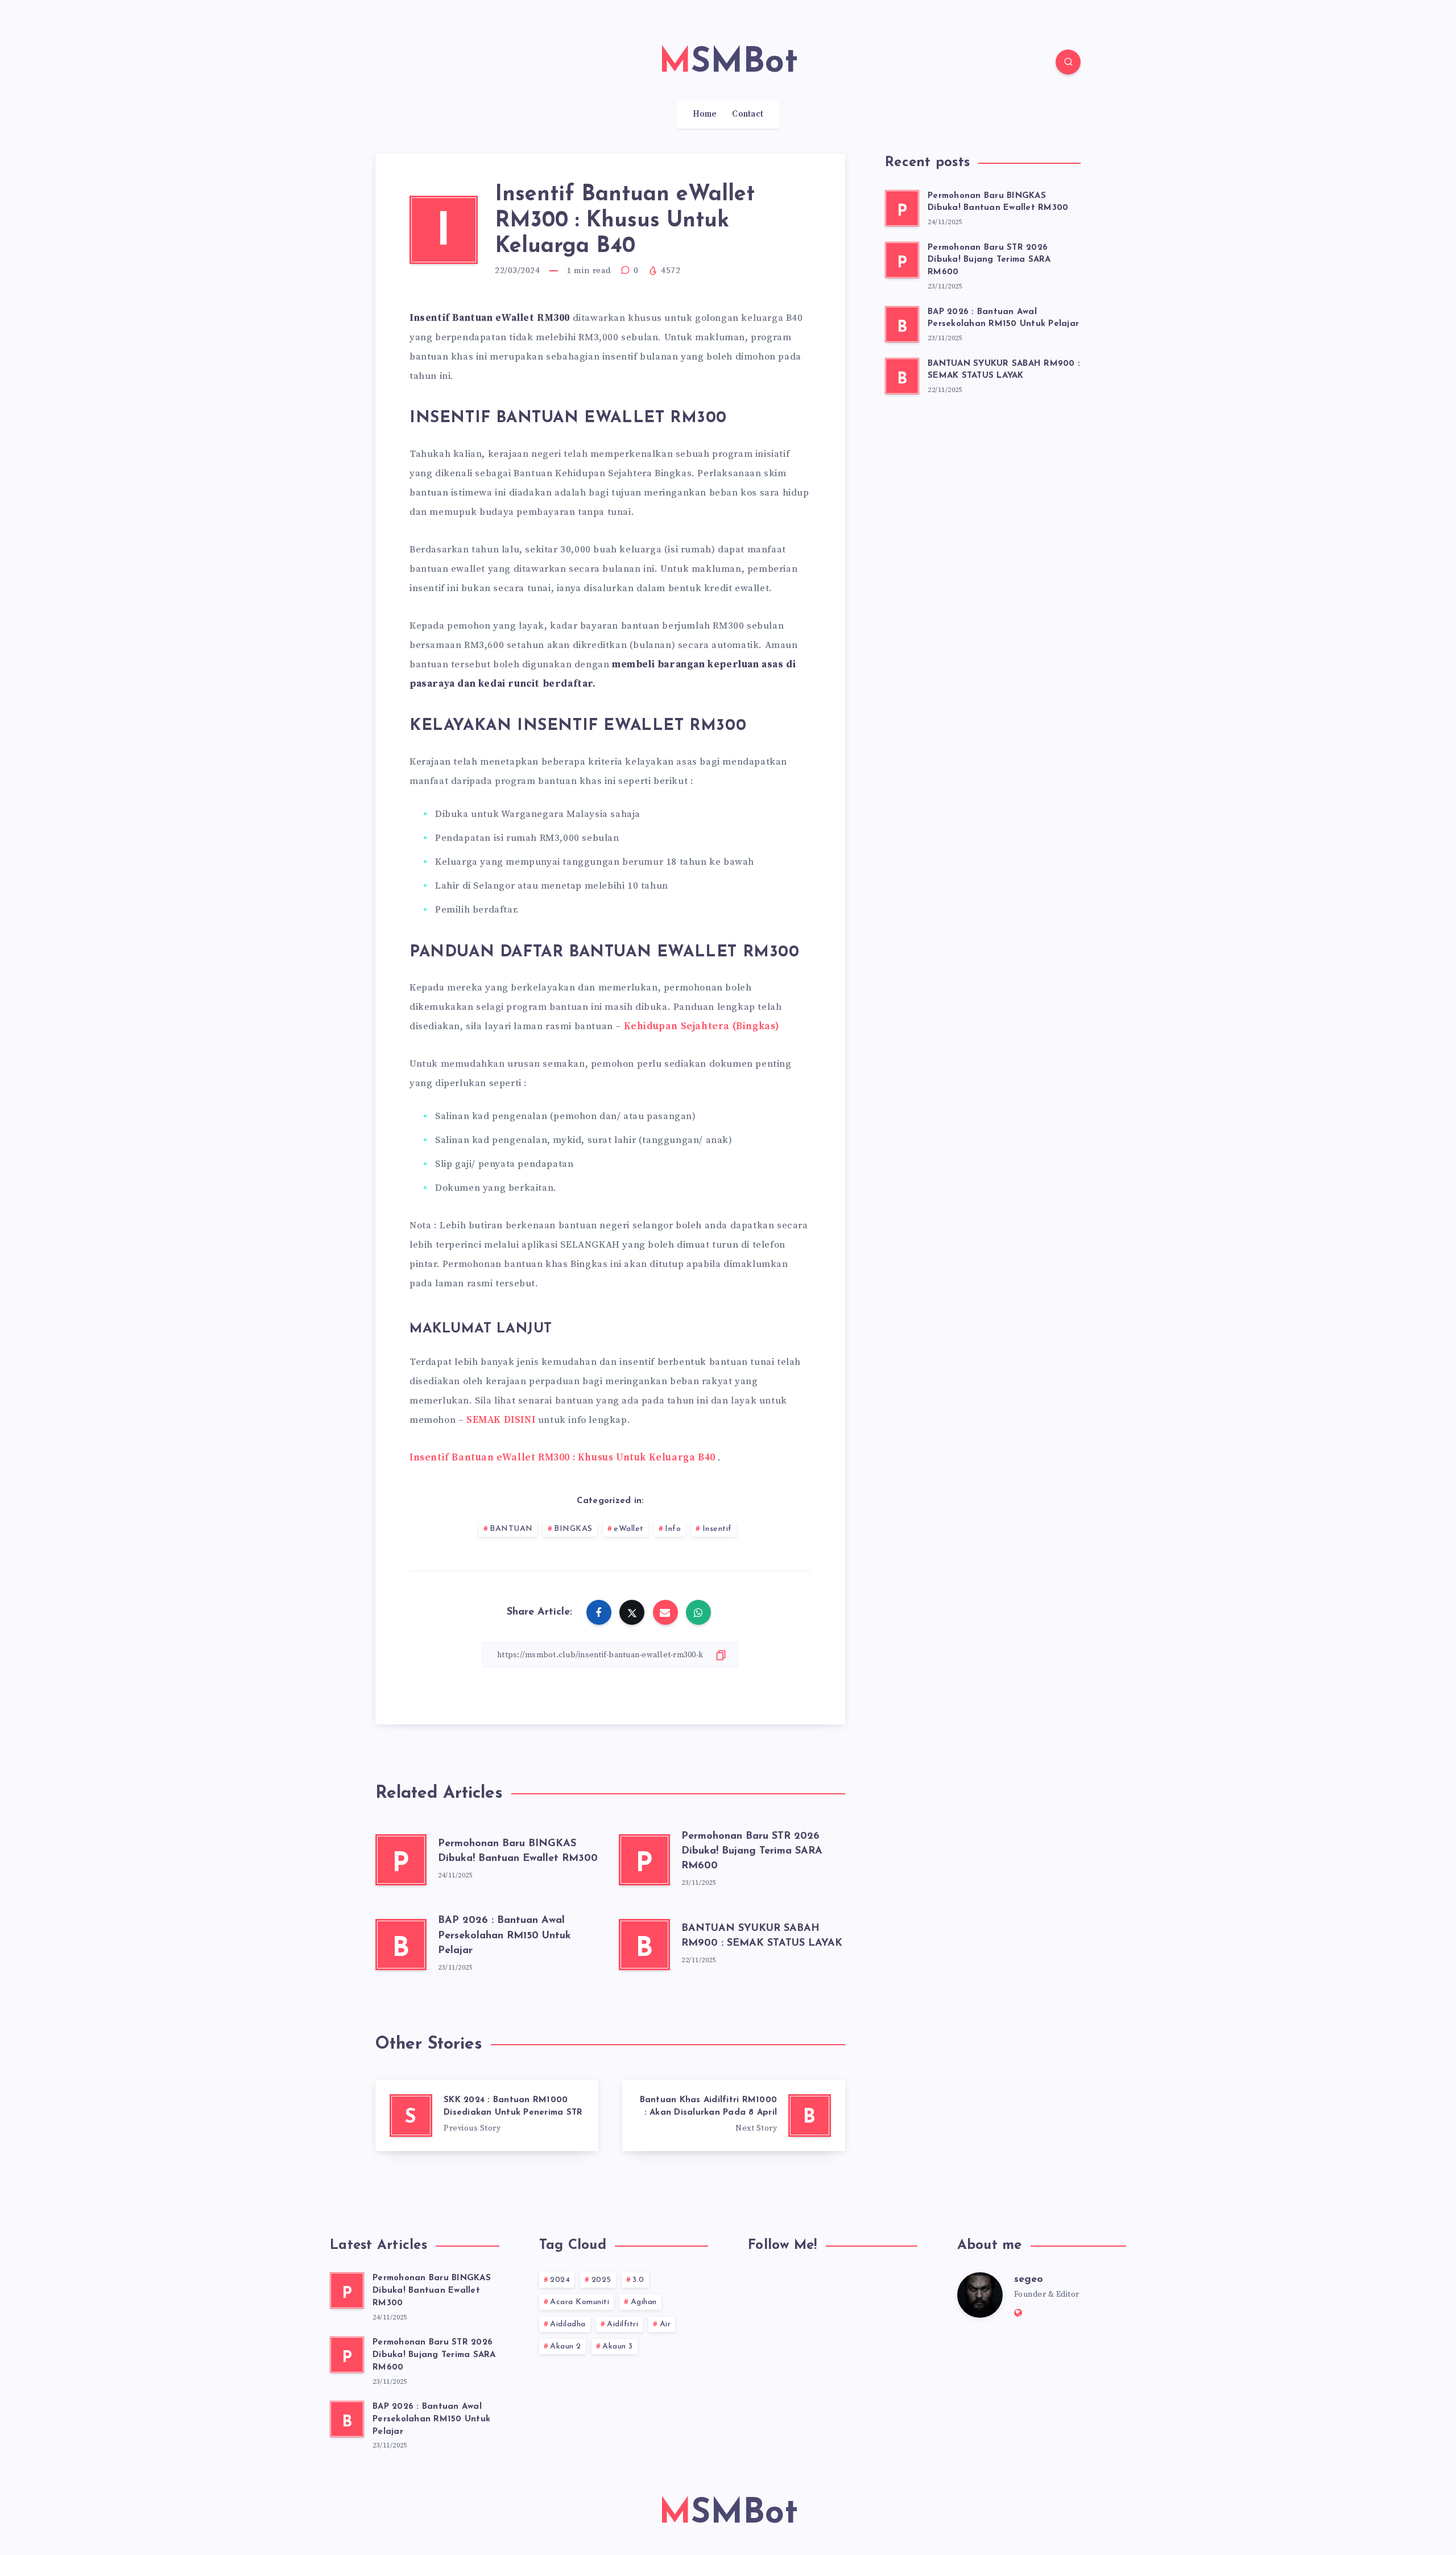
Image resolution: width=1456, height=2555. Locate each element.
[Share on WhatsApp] (698, 1612)
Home (705, 114)
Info (673, 1529)
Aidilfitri (622, 2324)
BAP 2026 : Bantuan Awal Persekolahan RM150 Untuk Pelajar (504, 1935)
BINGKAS (573, 1529)
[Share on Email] (665, 1612)
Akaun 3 (618, 2346)
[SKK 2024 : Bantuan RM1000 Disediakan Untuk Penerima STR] (487, 2116)
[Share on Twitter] (632, 1612)
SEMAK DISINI (501, 1420)
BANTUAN (511, 1529)
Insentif (717, 1529)
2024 (560, 2280)
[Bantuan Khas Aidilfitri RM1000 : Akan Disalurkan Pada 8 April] (734, 2116)
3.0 (638, 2280)
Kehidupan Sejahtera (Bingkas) (702, 1026)
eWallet (629, 1529)
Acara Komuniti (580, 2302)
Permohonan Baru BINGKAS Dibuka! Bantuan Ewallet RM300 (998, 202)
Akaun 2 (566, 2346)
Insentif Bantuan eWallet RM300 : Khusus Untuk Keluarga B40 (562, 1458)
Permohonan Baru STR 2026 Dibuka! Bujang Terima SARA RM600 (752, 1851)
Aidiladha (568, 2324)
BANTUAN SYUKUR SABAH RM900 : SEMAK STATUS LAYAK (1004, 370)
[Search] (1068, 62)
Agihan (644, 2302)
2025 (601, 2280)
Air (665, 2324)
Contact (748, 114)
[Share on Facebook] (599, 1612)
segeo (1029, 2280)
